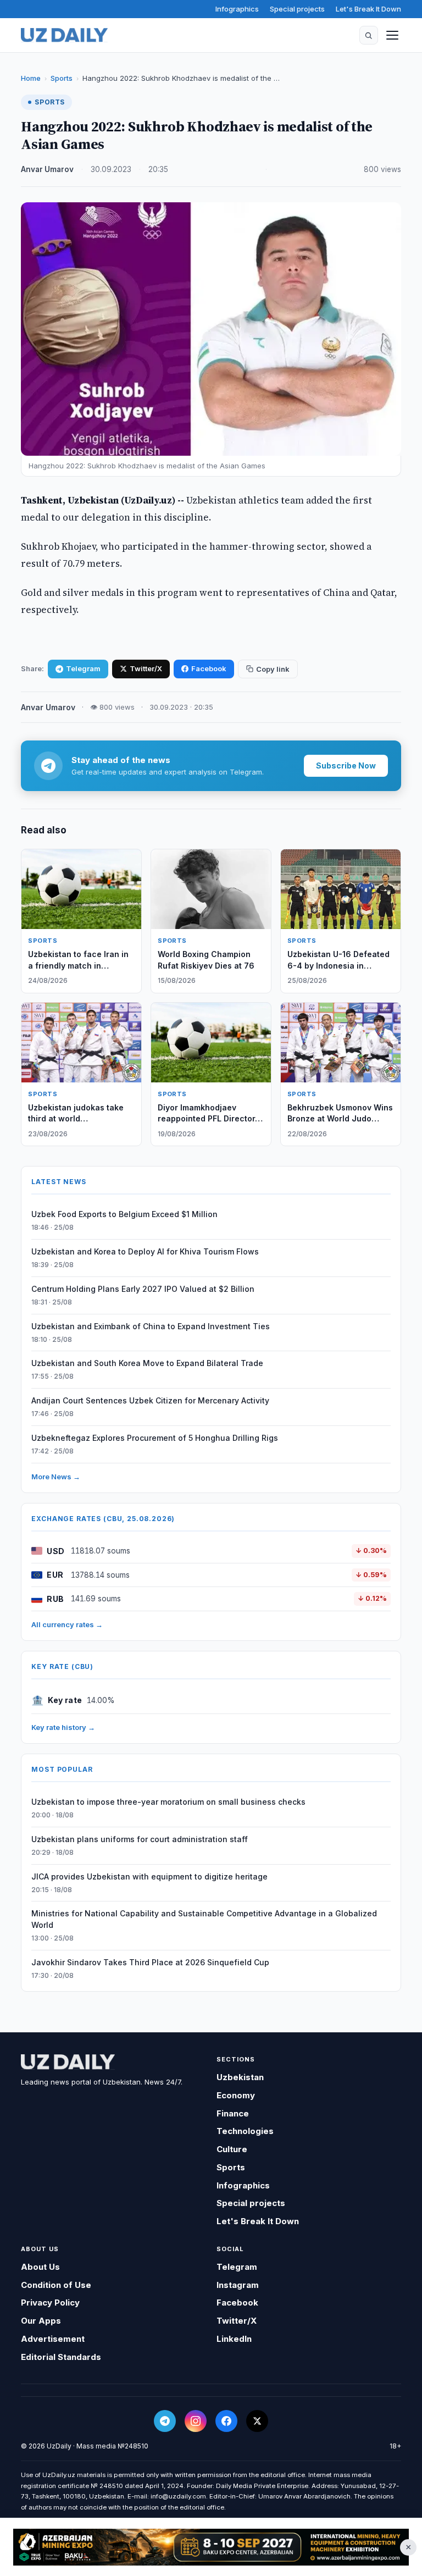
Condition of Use (56, 2285)
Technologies (245, 2131)
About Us (40, 2267)
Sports (62, 78)
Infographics (237, 9)
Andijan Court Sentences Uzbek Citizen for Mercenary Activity (150, 1400)
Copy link (273, 669)
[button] (369, 35)
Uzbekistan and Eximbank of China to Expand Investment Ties (151, 1326)
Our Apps (41, 2321)
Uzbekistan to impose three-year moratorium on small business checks (168, 1802)
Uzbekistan (240, 2077)
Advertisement (53, 2339)
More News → (56, 1477)
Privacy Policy (50, 2303)
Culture (232, 2149)
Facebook (209, 668)
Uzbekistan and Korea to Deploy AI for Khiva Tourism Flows (145, 1251)
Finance (233, 2113)
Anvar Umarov (47, 169)
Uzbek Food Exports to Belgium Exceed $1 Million (124, 1214)
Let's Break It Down (368, 9)
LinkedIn (234, 2339)
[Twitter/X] (257, 2421)
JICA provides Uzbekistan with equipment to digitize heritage (149, 1876)
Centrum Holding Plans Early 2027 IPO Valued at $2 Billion (143, 1289)
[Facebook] (226, 2421)
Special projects (297, 9)
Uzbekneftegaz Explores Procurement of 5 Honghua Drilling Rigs (155, 1438)
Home (31, 78)
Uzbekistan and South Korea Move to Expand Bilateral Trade (147, 1363)
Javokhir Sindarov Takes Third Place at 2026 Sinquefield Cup (150, 1962)
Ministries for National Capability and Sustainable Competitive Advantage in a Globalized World (204, 1919)
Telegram (83, 668)
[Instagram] (196, 2421)
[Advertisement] (211, 2547)
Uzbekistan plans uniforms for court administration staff (140, 1839)
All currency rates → (67, 1624)
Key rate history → (63, 1727)
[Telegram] (165, 2421)
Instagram (238, 2285)
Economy (236, 2095)
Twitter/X (146, 668)
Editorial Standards (61, 2357)
